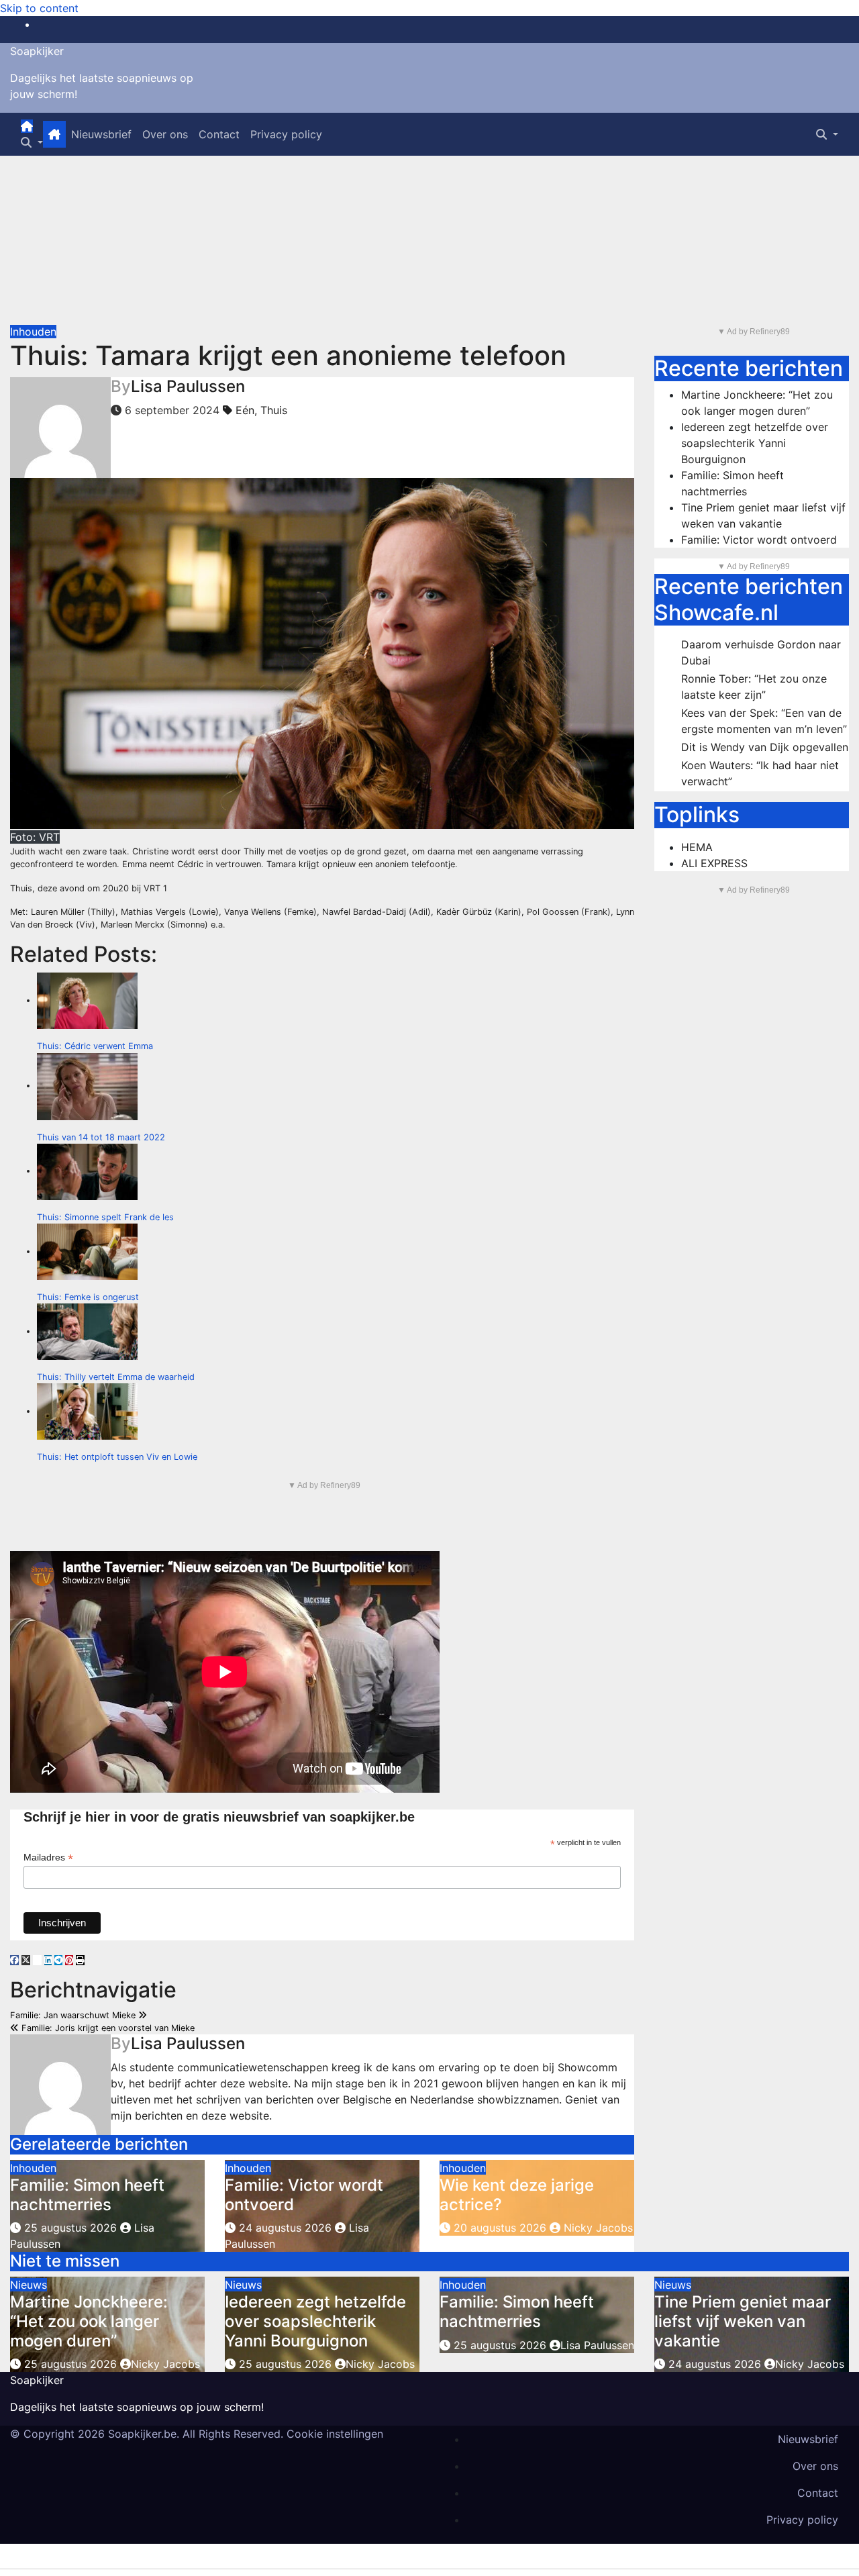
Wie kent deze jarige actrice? (517, 2195)
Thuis (274, 410)
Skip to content (39, 8)
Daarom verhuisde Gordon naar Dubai (761, 652)
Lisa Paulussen (188, 386)
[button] (32, 142)
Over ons (165, 134)
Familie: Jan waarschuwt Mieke (74, 2015)
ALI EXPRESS (714, 863)
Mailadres (48, 1857)
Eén (245, 410)
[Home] (27, 126)
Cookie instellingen (335, 2434)
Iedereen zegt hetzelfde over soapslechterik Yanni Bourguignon (755, 443)
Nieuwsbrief (101, 134)
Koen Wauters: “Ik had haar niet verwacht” (760, 773)
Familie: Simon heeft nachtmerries (87, 2195)
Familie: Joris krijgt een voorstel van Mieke (107, 2028)
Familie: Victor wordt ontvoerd (304, 2195)
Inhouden (33, 332)
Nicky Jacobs (597, 2228)
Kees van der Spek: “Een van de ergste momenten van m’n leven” (764, 721)
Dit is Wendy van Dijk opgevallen (765, 747)
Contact (219, 134)
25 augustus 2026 (70, 2228)
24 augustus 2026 (285, 2228)
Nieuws (29, 2285)
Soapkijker (37, 51)
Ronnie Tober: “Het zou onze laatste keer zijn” (754, 687)
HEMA (697, 847)
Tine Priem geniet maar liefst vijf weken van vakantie (743, 2321)
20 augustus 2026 (500, 2228)
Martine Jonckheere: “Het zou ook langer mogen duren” (89, 2321)
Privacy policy (286, 134)
